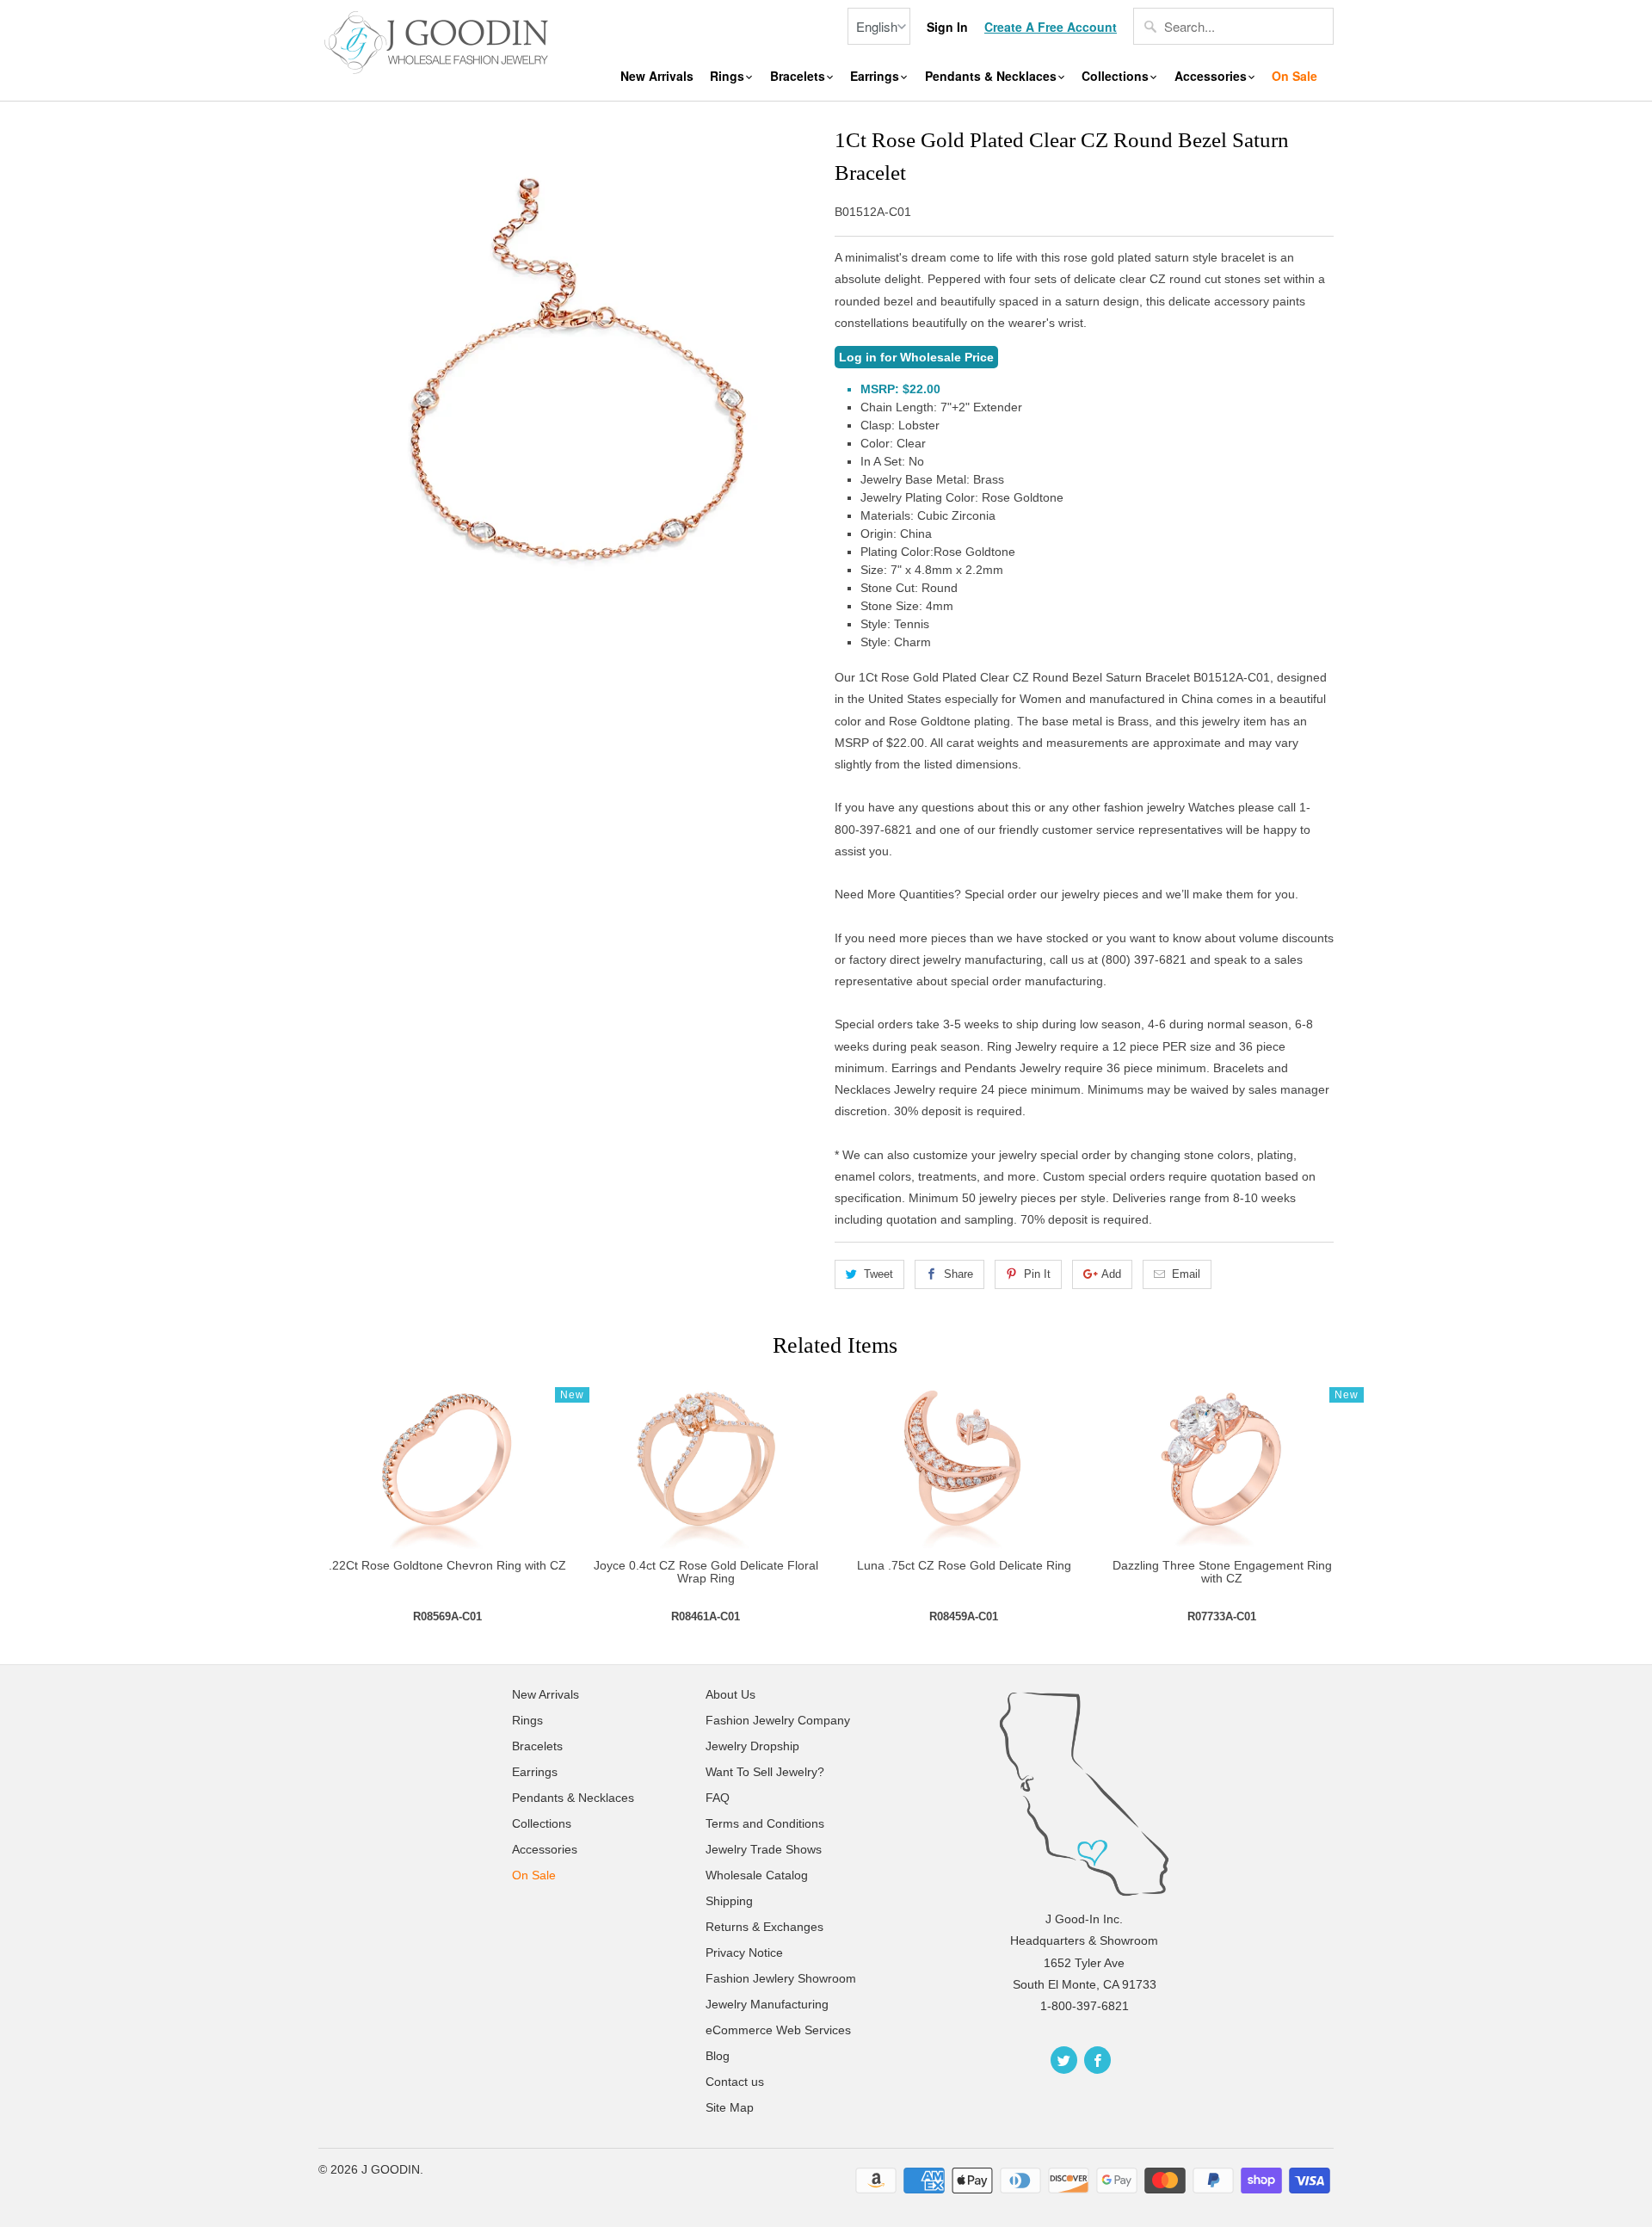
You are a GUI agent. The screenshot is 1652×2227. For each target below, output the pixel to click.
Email (1186, 1274)
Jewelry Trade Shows (764, 1849)
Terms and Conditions (765, 1823)
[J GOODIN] (439, 40)
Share (959, 1274)
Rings (729, 76)
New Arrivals (657, 76)
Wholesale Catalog (757, 1875)
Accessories (1212, 76)
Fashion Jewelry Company (778, 1720)
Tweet (878, 1274)
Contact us (735, 2082)
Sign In (947, 27)
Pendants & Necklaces (992, 76)
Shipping (729, 1901)
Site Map (730, 2107)
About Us (730, 1694)
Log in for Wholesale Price (916, 357)
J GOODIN (391, 2169)
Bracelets (799, 76)
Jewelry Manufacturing (767, 2004)
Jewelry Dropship (752, 1746)
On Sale (1294, 76)
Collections (1117, 76)
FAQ (718, 1798)
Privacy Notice (744, 1952)
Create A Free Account (1051, 27)
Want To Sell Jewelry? (765, 1772)
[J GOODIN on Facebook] (1097, 2060)
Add (1111, 1274)
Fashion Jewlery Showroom (781, 1978)
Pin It (1037, 1274)
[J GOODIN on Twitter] (1064, 2060)
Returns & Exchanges (764, 1927)
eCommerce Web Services (778, 2030)
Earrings (876, 76)
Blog (718, 2056)
